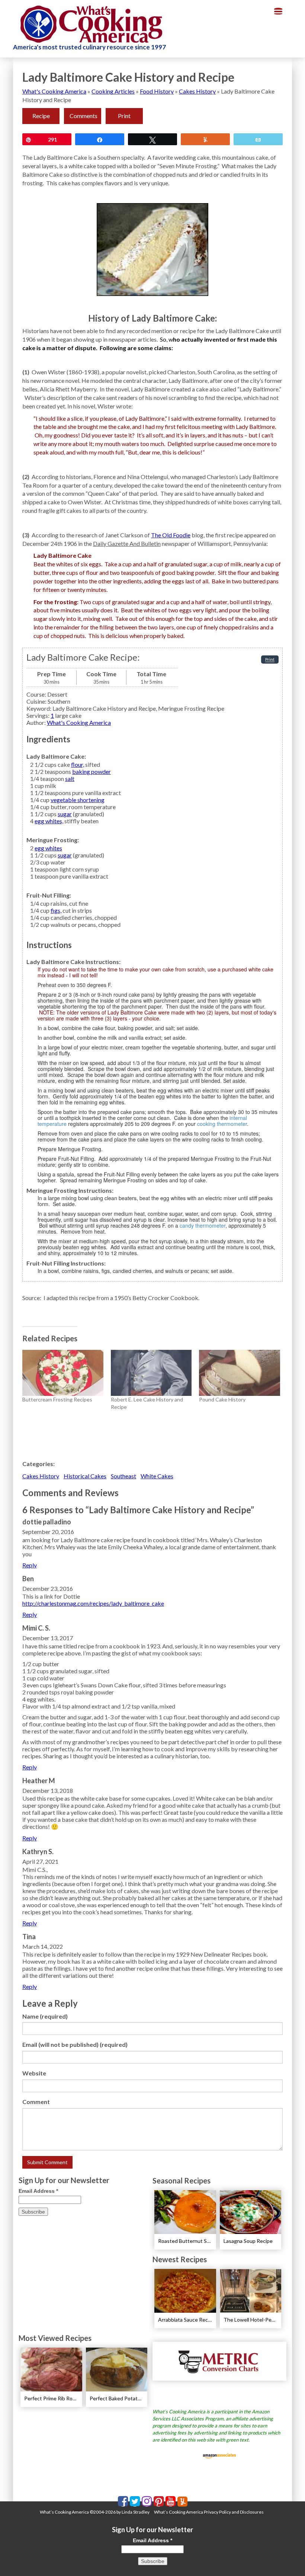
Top (287, 2558)
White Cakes (157, 1476)
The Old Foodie (171, 535)
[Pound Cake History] (240, 1373)
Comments (84, 116)
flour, (78, 764)
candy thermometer (203, 1225)
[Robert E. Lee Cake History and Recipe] (151, 1373)
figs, (56, 910)
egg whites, (49, 821)
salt (70, 779)
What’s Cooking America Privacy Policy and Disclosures (209, 2512)
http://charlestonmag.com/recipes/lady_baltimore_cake (93, 1603)
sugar (65, 814)
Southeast (123, 1476)
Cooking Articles (113, 91)
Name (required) (45, 2016)
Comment (36, 2102)
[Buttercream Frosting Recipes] (63, 1373)
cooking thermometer (222, 1124)
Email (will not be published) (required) (75, 2044)
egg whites (48, 848)
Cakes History (197, 91)
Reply (30, 1565)
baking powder (91, 771)
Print (124, 116)
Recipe (41, 116)
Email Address (38, 2191)
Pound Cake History (222, 1399)
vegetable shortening (78, 800)
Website (34, 2073)
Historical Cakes (85, 1476)
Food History (157, 91)
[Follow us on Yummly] (182, 2502)
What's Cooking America (54, 91)
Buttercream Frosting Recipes (57, 1399)
